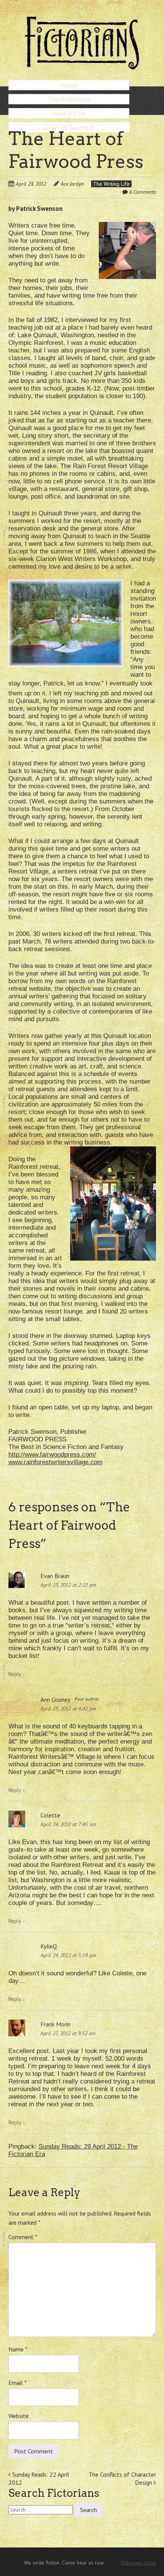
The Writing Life (111, 184)
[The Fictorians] (82, 66)
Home (69, 85)
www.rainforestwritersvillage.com (55, 1462)
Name (18, 2349)
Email (18, 2383)
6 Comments (143, 192)
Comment (23, 2237)
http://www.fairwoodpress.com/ (52, 1455)
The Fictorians (69, 99)
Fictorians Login (138, 2563)
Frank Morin (55, 2024)
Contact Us (69, 113)
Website (18, 2416)
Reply (17, 1674)
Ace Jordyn (72, 184)
